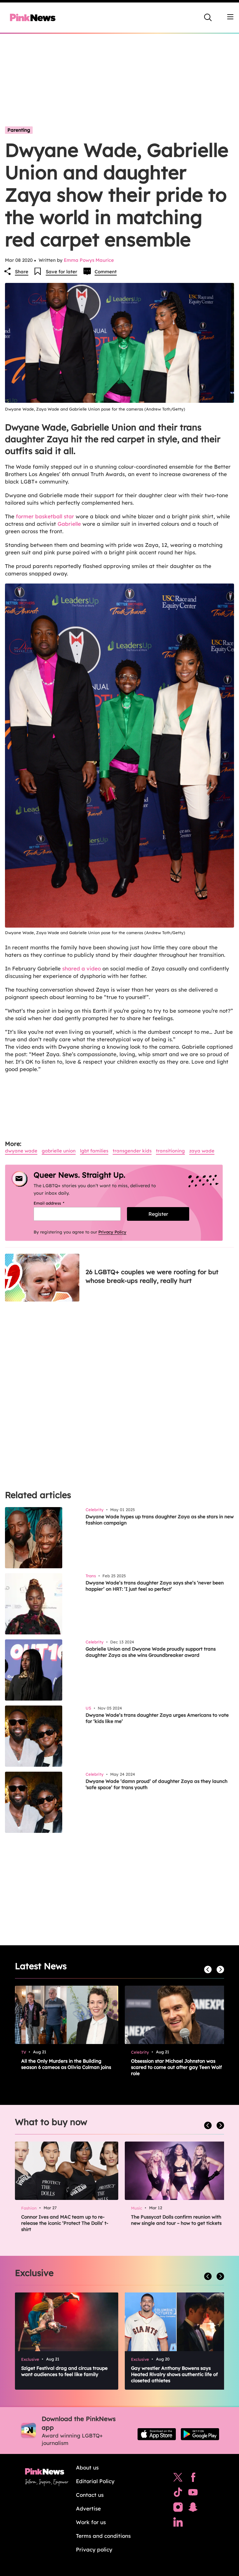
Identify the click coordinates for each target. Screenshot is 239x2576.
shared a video (82, 968)
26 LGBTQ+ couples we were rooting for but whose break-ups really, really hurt (152, 1276)
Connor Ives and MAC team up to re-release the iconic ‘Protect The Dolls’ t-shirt (65, 2223)
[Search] (208, 17)
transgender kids (132, 1151)
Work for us (91, 2522)
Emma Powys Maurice (89, 260)
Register (158, 1214)
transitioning (170, 1151)
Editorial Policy (95, 2481)
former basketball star (44, 516)
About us (87, 2467)
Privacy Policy (112, 1232)
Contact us (90, 2495)
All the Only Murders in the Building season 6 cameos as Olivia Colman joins (66, 2064)
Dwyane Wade (21, 1151)
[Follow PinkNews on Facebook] (193, 2479)
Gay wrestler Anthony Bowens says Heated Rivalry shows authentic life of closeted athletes (174, 2374)
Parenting (19, 130)
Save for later (61, 272)
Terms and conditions (103, 2536)
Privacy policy (94, 2549)
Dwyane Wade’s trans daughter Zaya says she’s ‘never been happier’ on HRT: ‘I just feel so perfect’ (155, 1586)
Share (22, 272)
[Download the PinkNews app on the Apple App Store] (157, 2434)
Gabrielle (69, 524)
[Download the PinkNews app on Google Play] (200, 2434)
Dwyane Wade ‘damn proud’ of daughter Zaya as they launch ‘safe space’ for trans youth (157, 1784)
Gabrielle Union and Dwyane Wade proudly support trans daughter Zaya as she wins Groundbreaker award (151, 1652)
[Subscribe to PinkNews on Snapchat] (193, 2509)
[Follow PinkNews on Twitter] (178, 2479)
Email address (57, 1203)
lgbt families (94, 1151)
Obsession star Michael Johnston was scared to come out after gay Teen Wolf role (176, 2067)
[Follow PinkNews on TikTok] (178, 2494)
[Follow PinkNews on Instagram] (178, 2509)
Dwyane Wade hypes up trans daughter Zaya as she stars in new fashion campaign (160, 1520)
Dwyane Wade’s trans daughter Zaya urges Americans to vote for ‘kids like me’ (157, 1718)
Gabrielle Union (59, 1151)
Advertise (88, 2508)
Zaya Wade (202, 1151)
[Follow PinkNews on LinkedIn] (178, 2524)
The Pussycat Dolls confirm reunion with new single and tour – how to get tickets (176, 2220)
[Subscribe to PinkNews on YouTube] (193, 2494)
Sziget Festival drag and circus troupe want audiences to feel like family (64, 2371)
